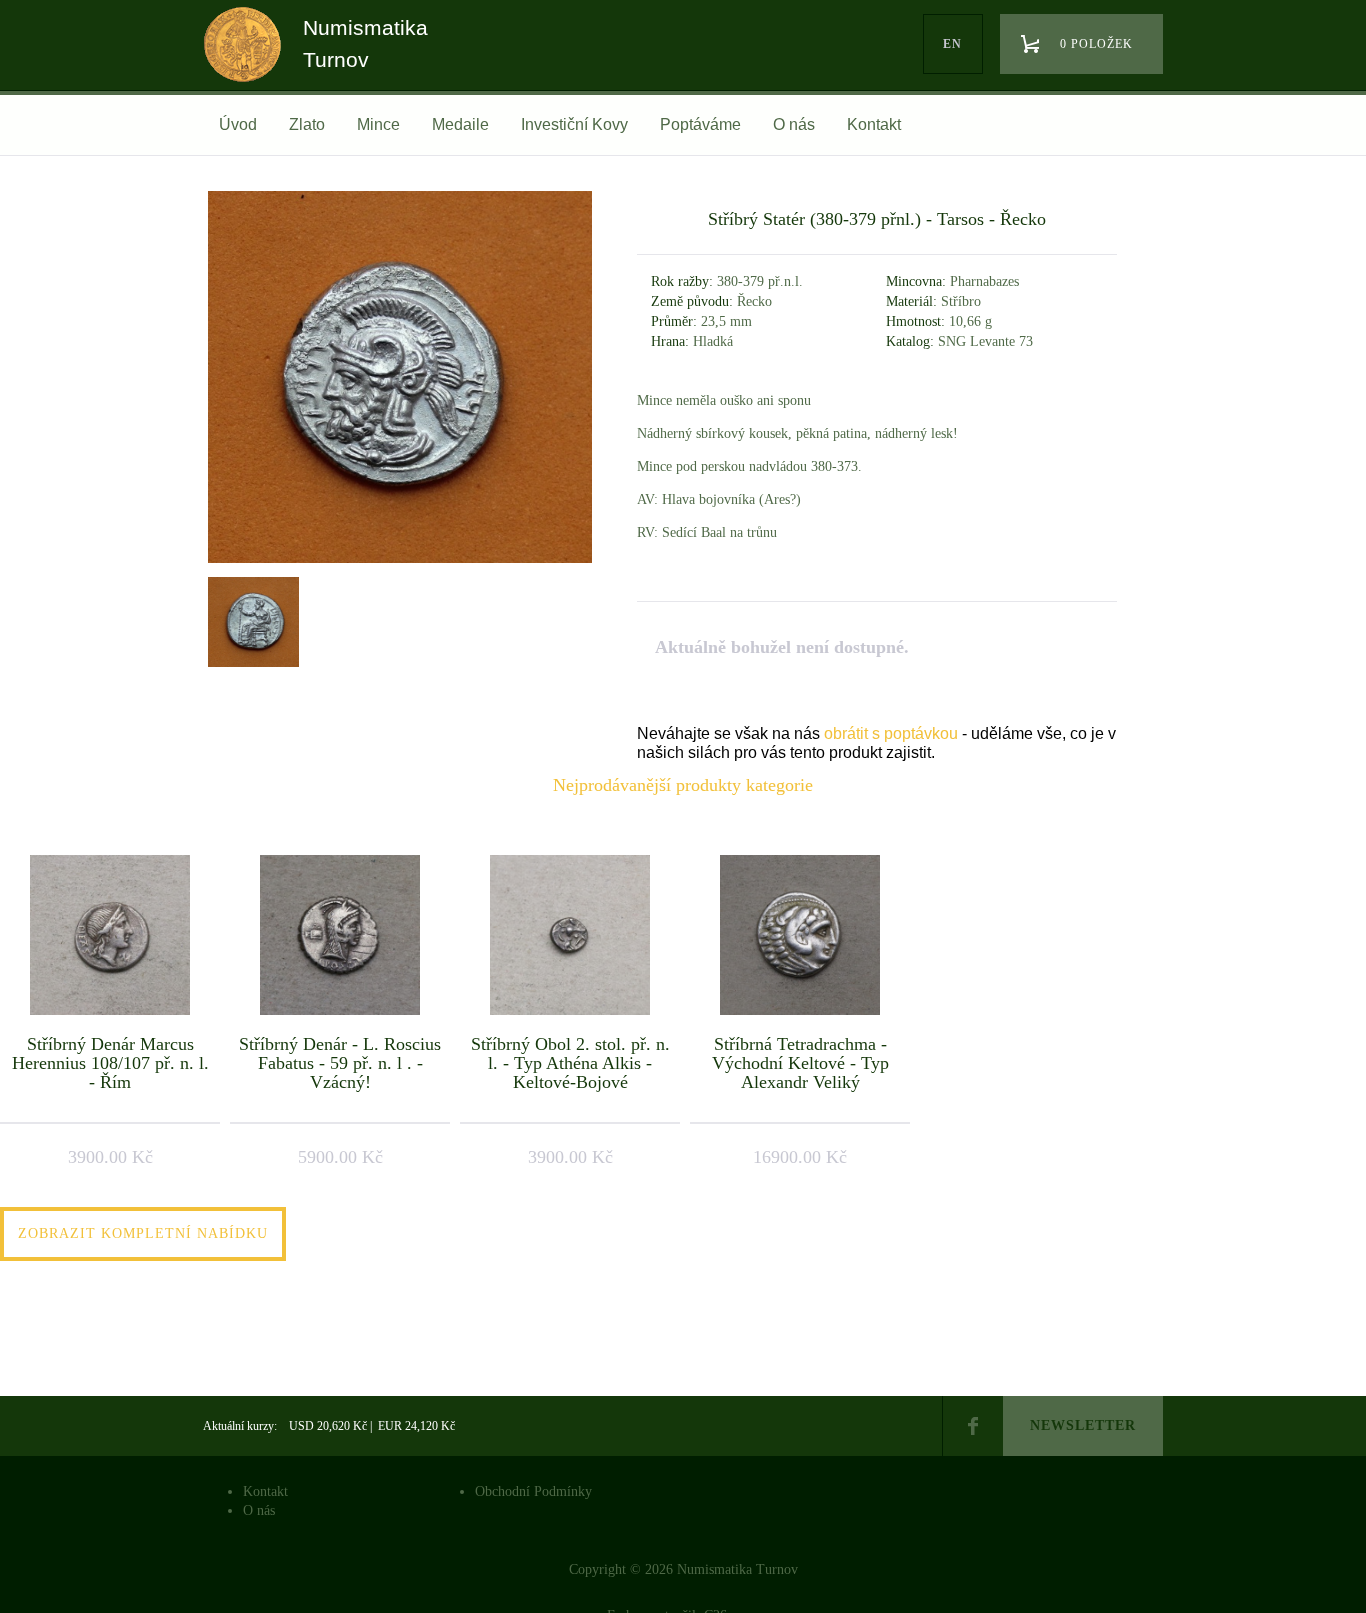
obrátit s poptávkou (891, 733)
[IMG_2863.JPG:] (251, 622)
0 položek (1096, 44)
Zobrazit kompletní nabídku (143, 1233)
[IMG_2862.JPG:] (400, 562)
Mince (378, 124)
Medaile (460, 124)
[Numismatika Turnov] (249, 63)
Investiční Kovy (574, 124)
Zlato (307, 124)
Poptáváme (700, 124)
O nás (794, 124)
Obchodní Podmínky (533, 1491)
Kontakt (874, 124)
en (952, 44)
